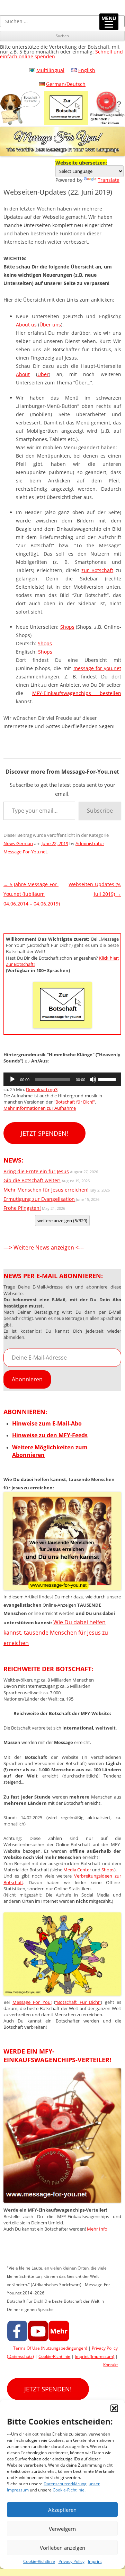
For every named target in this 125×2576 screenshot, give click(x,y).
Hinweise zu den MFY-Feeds (50, 1435)
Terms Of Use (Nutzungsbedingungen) (50, 2348)
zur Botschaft (97, 570)
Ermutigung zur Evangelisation (39, 1199)
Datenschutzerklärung (65, 2484)
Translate (109, 180)
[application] (62, 1079)
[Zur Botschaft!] (62, 1994)
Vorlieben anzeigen (63, 2548)
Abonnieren (27, 1379)
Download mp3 (42, 1089)
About (23, 374)
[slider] (108, 1079)
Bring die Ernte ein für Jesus (36, 1171)
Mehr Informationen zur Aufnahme (40, 1108)
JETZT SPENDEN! (44, 1133)
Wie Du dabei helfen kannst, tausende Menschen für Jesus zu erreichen (56, 1632)
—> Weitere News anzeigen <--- (44, 1247)
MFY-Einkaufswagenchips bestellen (77, 693)
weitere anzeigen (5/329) (62, 1221)
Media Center (77, 1870)
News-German (18, 843)
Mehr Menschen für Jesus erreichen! (46, 1190)
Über (43, 374)
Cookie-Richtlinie (69, 2490)
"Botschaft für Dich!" (74, 1102)
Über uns (50, 325)
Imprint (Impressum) (95, 2356)
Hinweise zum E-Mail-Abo (47, 1423)
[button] (114, 2408)
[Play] (12, 1079)
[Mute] (93, 1079)
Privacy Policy (72, 2561)
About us (26, 325)
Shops (67, 627)
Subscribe (100, 811)
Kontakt (110, 2365)
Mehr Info (97, 2229)
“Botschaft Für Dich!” (78, 2002)
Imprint (95, 2561)
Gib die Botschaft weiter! (32, 1180)
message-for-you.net (97, 668)
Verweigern (62, 2529)
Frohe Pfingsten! (22, 1208)
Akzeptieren (62, 2510)
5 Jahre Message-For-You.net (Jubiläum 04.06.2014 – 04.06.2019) (32, 894)
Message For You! (32, 2002)
